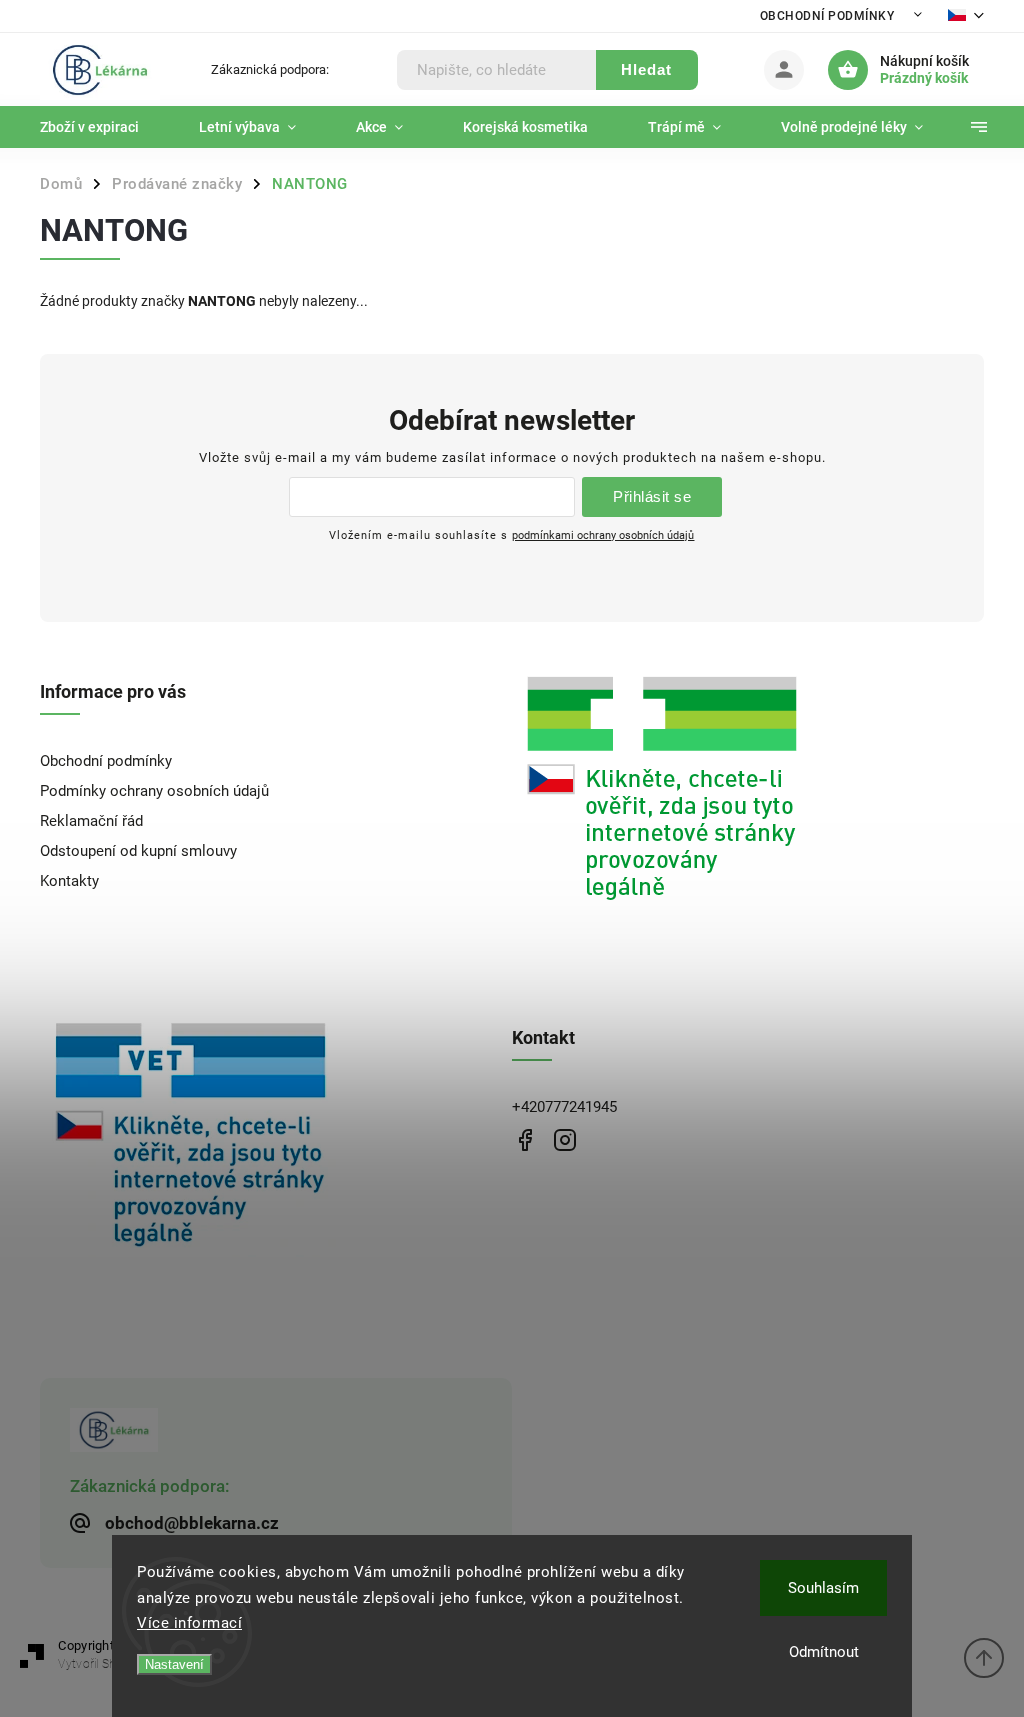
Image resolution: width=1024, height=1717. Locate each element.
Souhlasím (823, 1588)
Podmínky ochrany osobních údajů (154, 791)
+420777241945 (564, 1107)
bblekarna (564, 1140)
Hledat (646, 69)
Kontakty (69, 881)
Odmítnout (824, 1652)
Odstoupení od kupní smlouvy (138, 851)
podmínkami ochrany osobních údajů (603, 535)
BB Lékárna (524, 1140)
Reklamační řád (91, 821)
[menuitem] (104, 127)
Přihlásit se (652, 496)
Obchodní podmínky (827, 16)
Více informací (189, 1623)
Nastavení (174, 1664)
